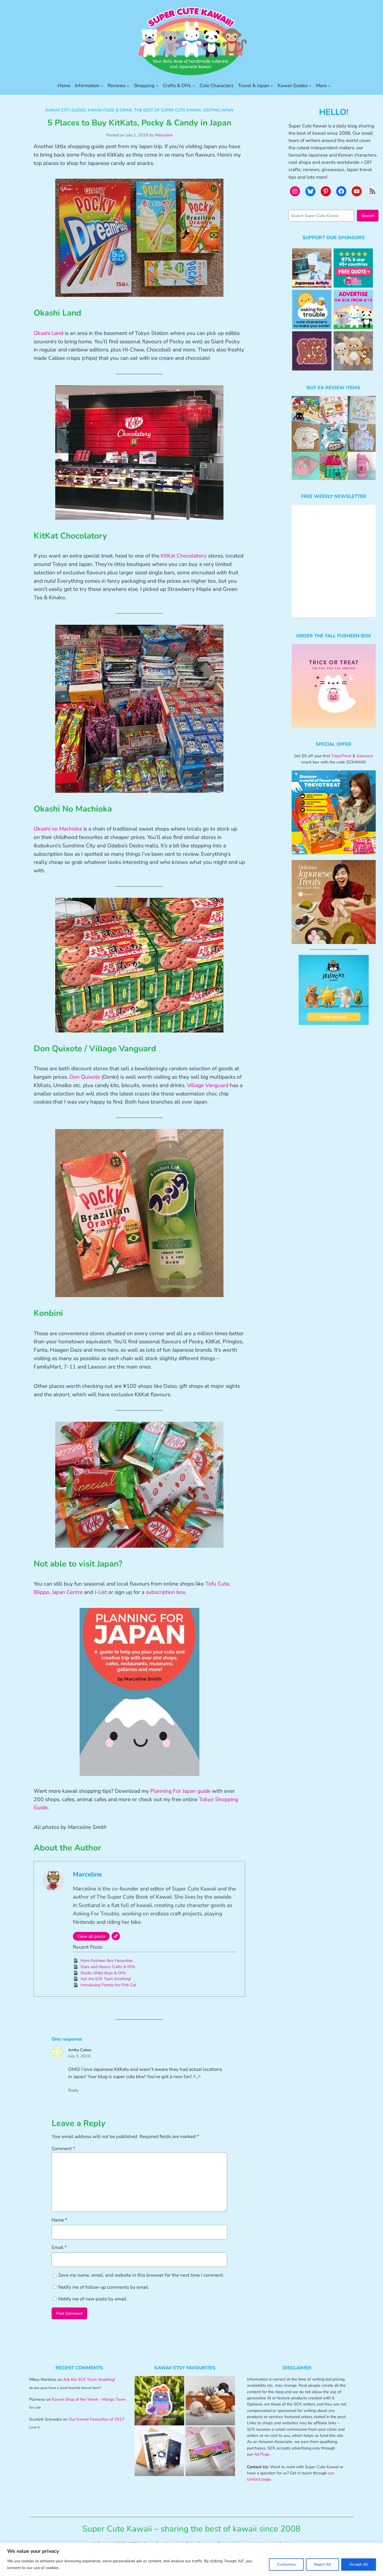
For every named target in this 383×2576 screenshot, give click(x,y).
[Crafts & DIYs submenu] (194, 86)
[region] (191, 2559)
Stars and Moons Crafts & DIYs (108, 1967)
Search (368, 216)
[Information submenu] (102, 86)
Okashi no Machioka (58, 829)
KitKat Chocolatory (184, 556)
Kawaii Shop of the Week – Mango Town (89, 2399)
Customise (286, 2564)
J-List (101, 1592)
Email (59, 2247)
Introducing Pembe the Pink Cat (108, 1985)
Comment (63, 2149)
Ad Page (262, 2454)
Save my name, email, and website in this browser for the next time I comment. (141, 2275)
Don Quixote (85, 1077)
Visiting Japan (218, 110)
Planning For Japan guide (180, 1791)
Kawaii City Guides (66, 110)
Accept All (359, 2564)
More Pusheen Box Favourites (107, 1961)
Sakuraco (365, 756)
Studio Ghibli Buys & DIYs (103, 1973)
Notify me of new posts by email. (93, 2299)
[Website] (116, 1936)
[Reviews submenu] (128, 86)
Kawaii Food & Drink (110, 110)
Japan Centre (67, 1592)
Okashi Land (49, 333)
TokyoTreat (341, 756)
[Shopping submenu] (157, 86)
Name (59, 2220)
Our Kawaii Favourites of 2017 (97, 2419)
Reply (73, 2090)
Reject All (322, 2564)
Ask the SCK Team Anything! (106, 1979)
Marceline (164, 135)
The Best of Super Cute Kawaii (168, 110)
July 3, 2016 (79, 2056)
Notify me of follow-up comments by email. (104, 2287)
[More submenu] (329, 86)
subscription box (166, 1592)
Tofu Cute (217, 1584)
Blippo (41, 1592)
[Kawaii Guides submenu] (310, 86)
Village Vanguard (208, 1085)
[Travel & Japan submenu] (272, 86)
